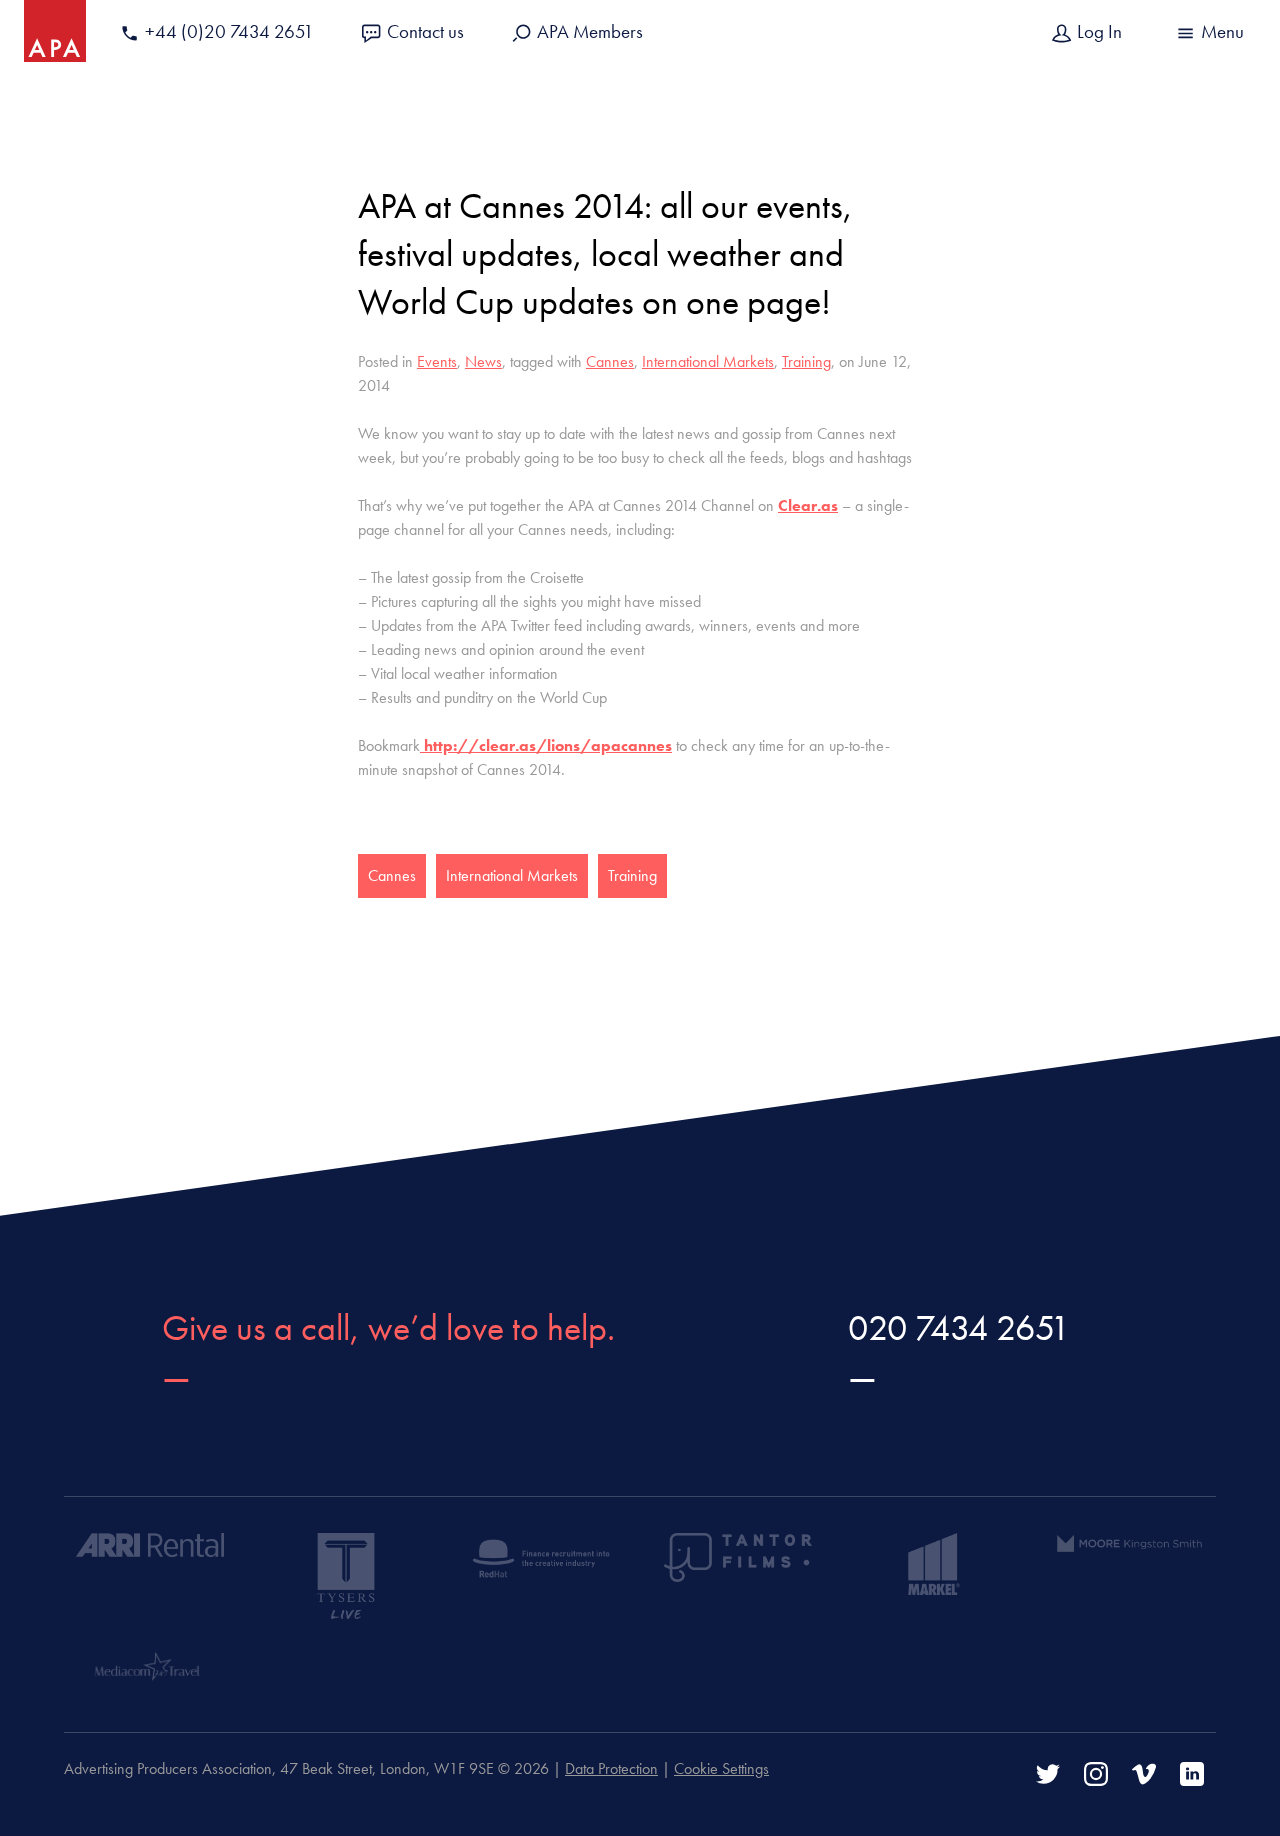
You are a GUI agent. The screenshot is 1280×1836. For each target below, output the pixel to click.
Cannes (610, 361)
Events (437, 361)
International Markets (708, 361)
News (483, 361)
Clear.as (808, 505)
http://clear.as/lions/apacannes (546, 745)
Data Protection (611, 1768)
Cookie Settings (721, 1768)
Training (806, 361)
